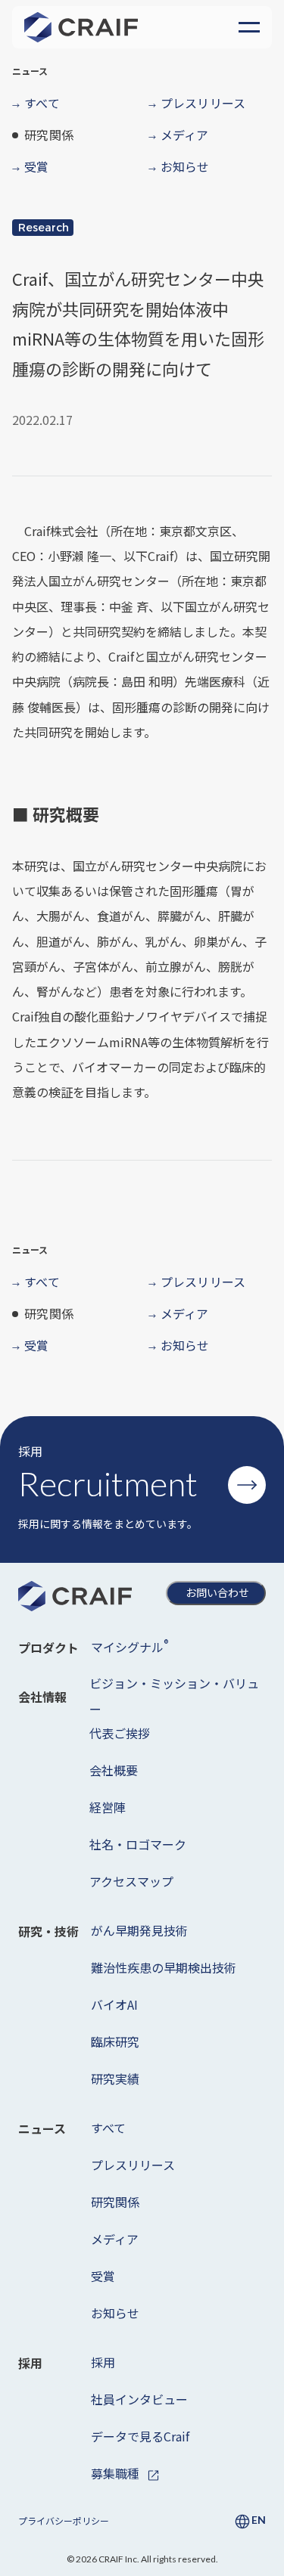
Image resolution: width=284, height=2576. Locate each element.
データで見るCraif (140, 2436)
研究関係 (115, 2202)
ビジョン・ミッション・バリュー (174, 1696)
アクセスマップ (131, 1881)
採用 (103, 2362)
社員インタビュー (139, 2399)
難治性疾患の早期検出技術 (164, 1967)
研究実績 (115, 2078)
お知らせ (115, 2313)
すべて (108, 2128)
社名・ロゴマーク (138, 1844)
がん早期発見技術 (139, 1930)
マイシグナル (130, 1646)
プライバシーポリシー (64, 2520)
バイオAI (114, 2004)
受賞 (103, 2276)
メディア (115, 2239)
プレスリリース (133, 2165)
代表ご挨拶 (120, 1733)
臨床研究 (115, 2041)
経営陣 (108, 1807)
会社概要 (114, 1770)
